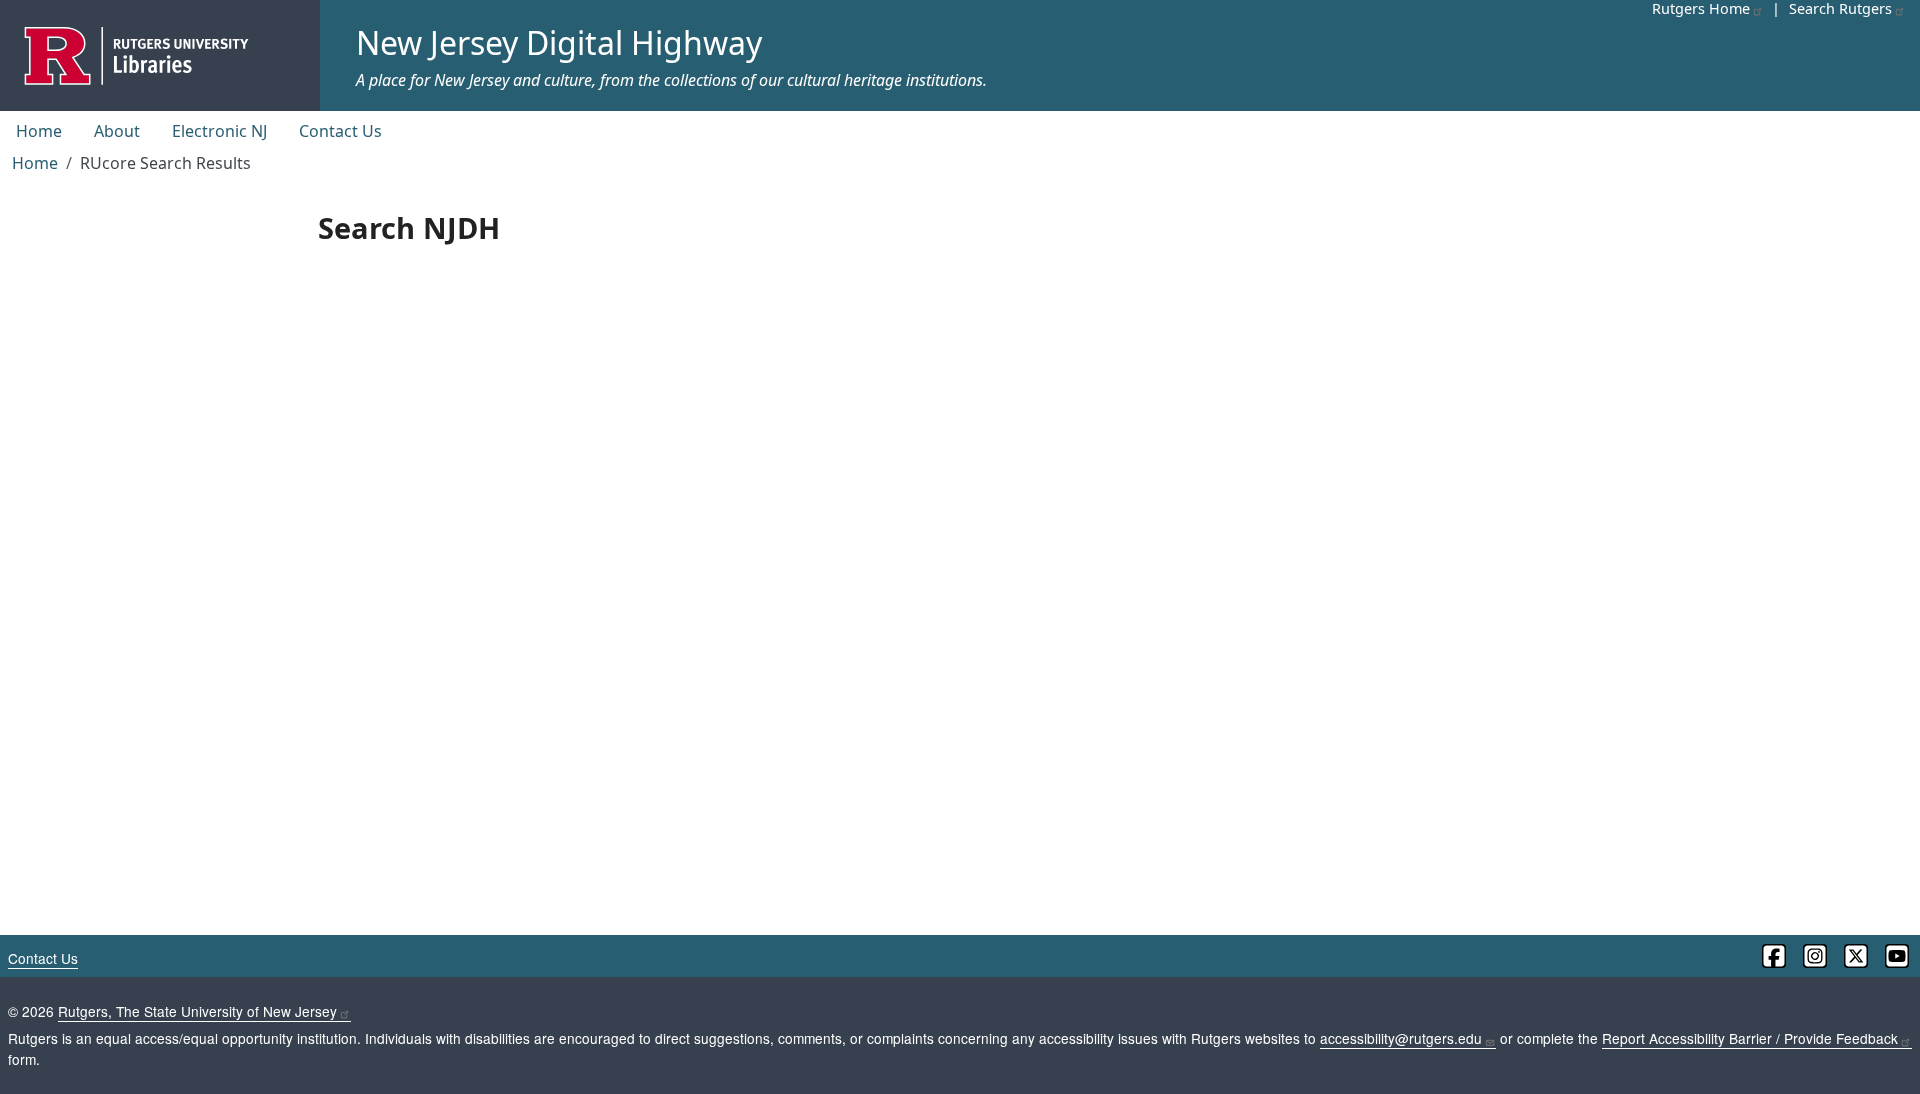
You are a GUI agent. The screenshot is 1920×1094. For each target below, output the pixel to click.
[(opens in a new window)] (1772, 956)
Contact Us (340, 131)
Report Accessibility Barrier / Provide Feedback (1750, 1038)
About (117, 131)
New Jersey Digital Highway (559, 42)
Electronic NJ (219, 131)
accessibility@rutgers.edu (1401, 1038)
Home (39, 131)
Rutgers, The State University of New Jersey (197, 1011)
